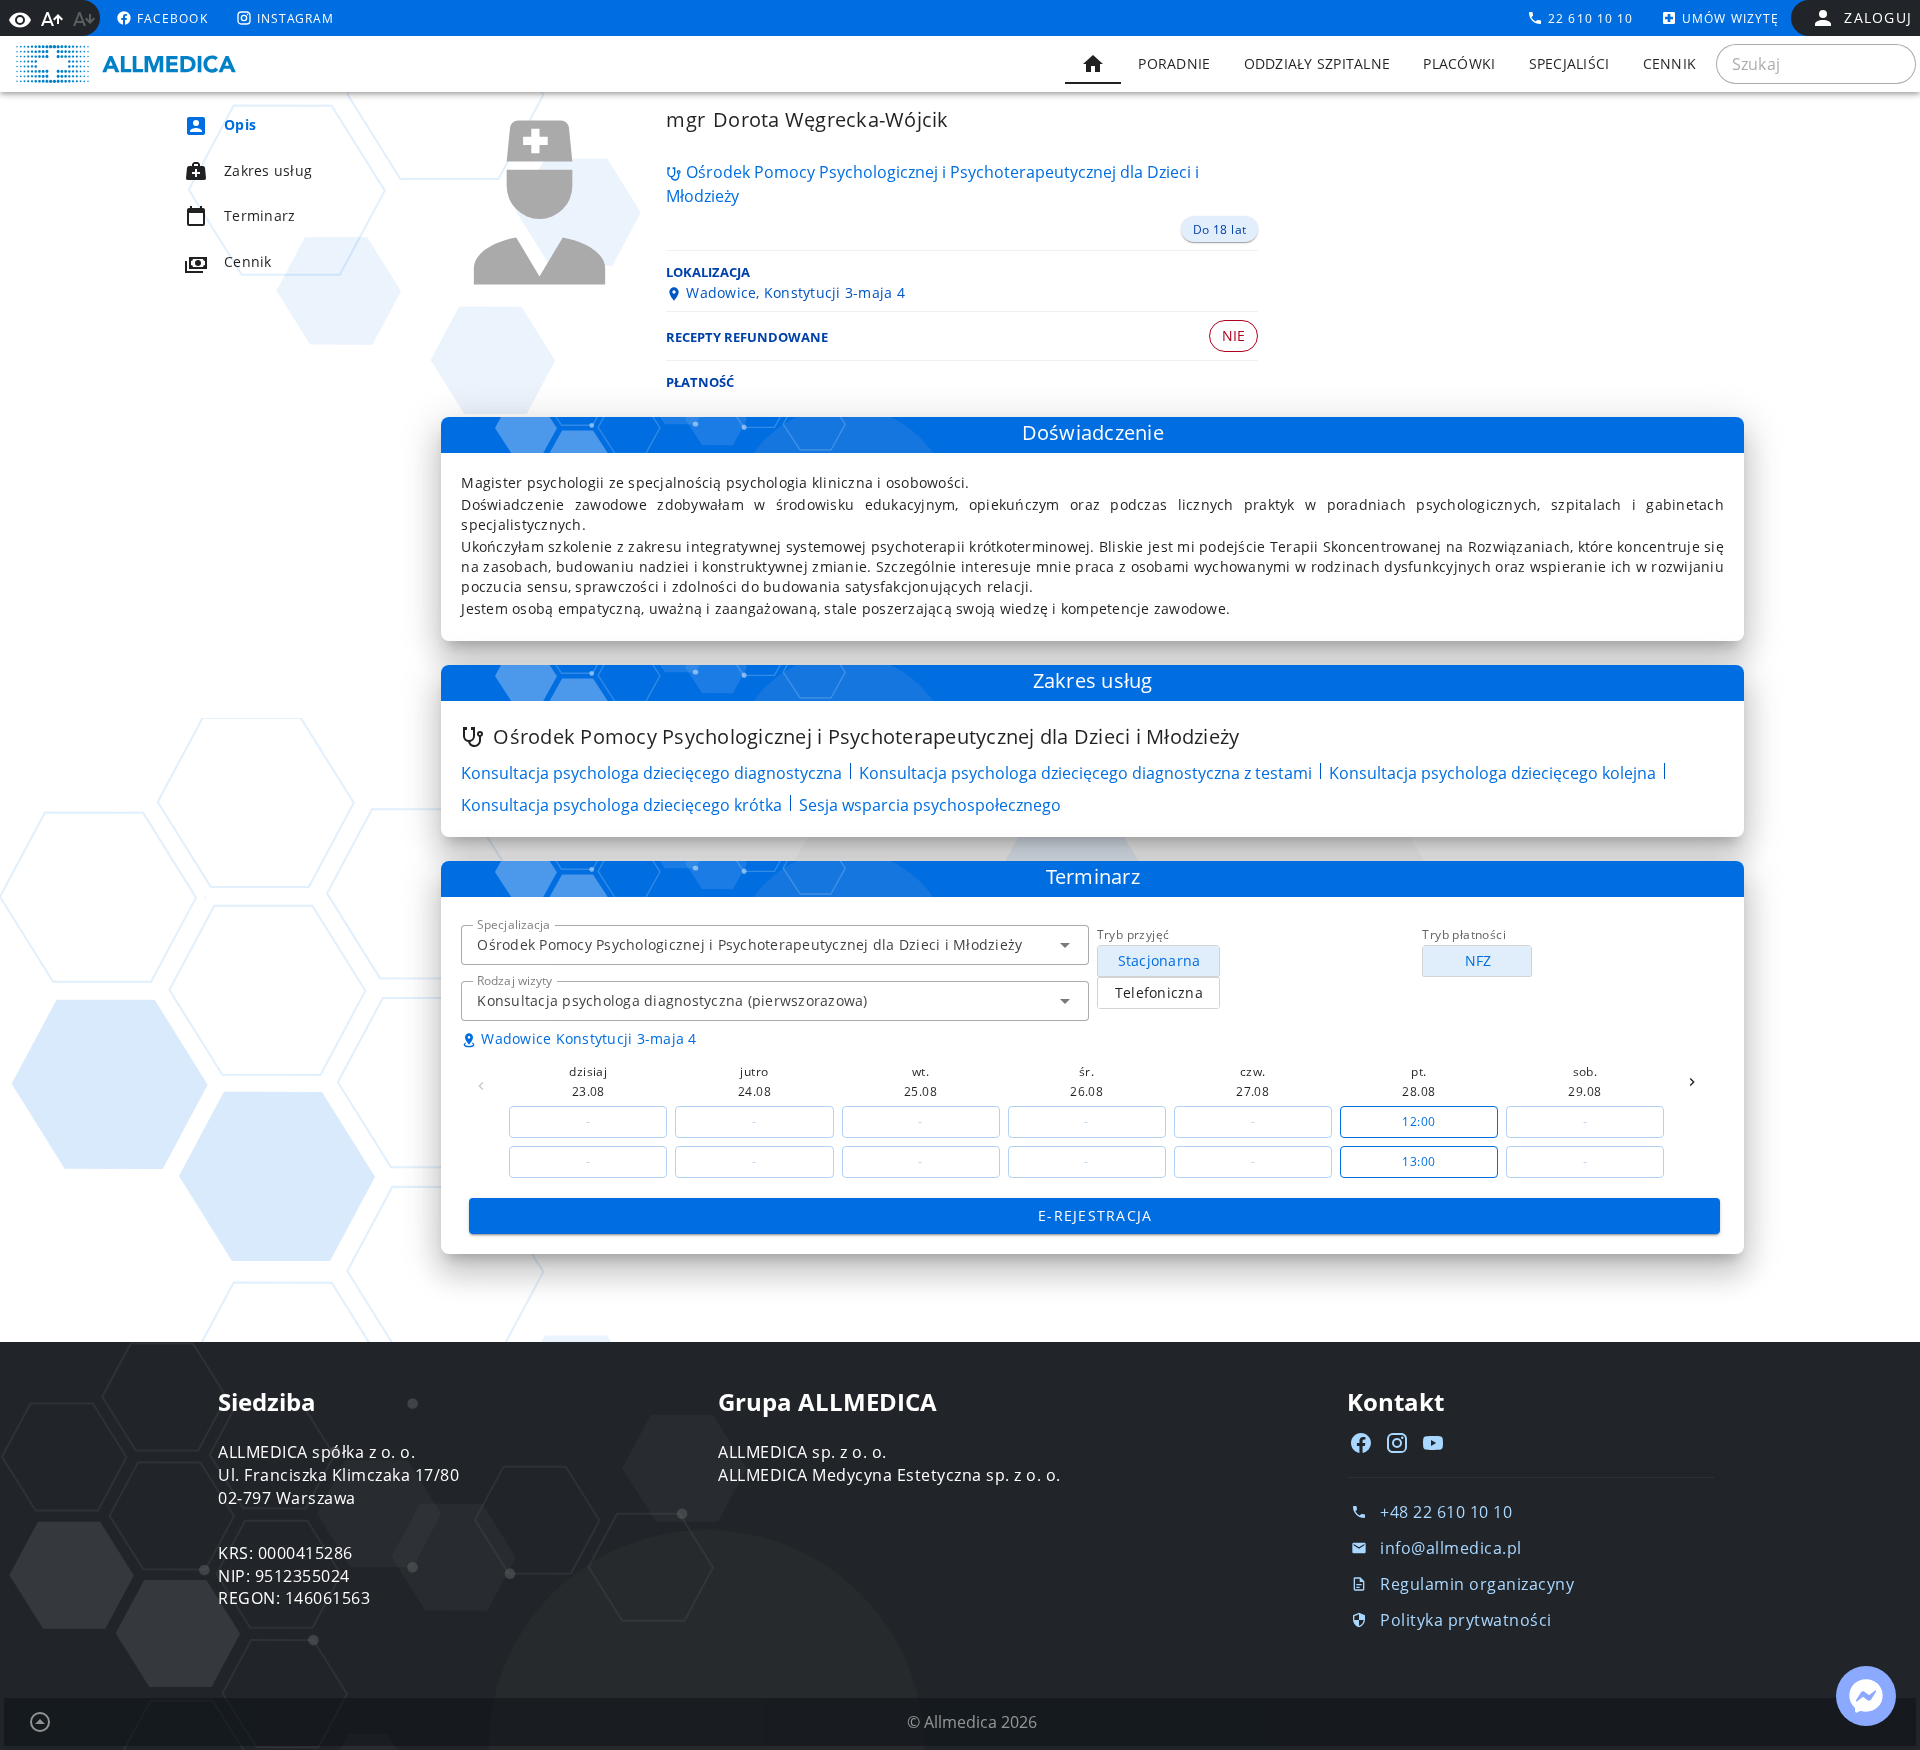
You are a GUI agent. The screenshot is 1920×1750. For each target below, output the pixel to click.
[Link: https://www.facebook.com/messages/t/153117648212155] (1866, 1696)
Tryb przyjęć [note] (1133, 934)
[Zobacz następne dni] (1692, 1082)
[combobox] (774, 945)
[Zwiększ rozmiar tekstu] (52, 19)
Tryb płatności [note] (1464, 934)
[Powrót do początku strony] (40, 1722)
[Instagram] (1397, 1443)
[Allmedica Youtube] (1433, 1443)
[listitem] (276, 125)
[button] (1065, 945)
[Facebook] (1361, 1443)
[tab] (1093, 64)
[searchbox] (1816, 64)
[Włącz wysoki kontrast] (20, 18)
